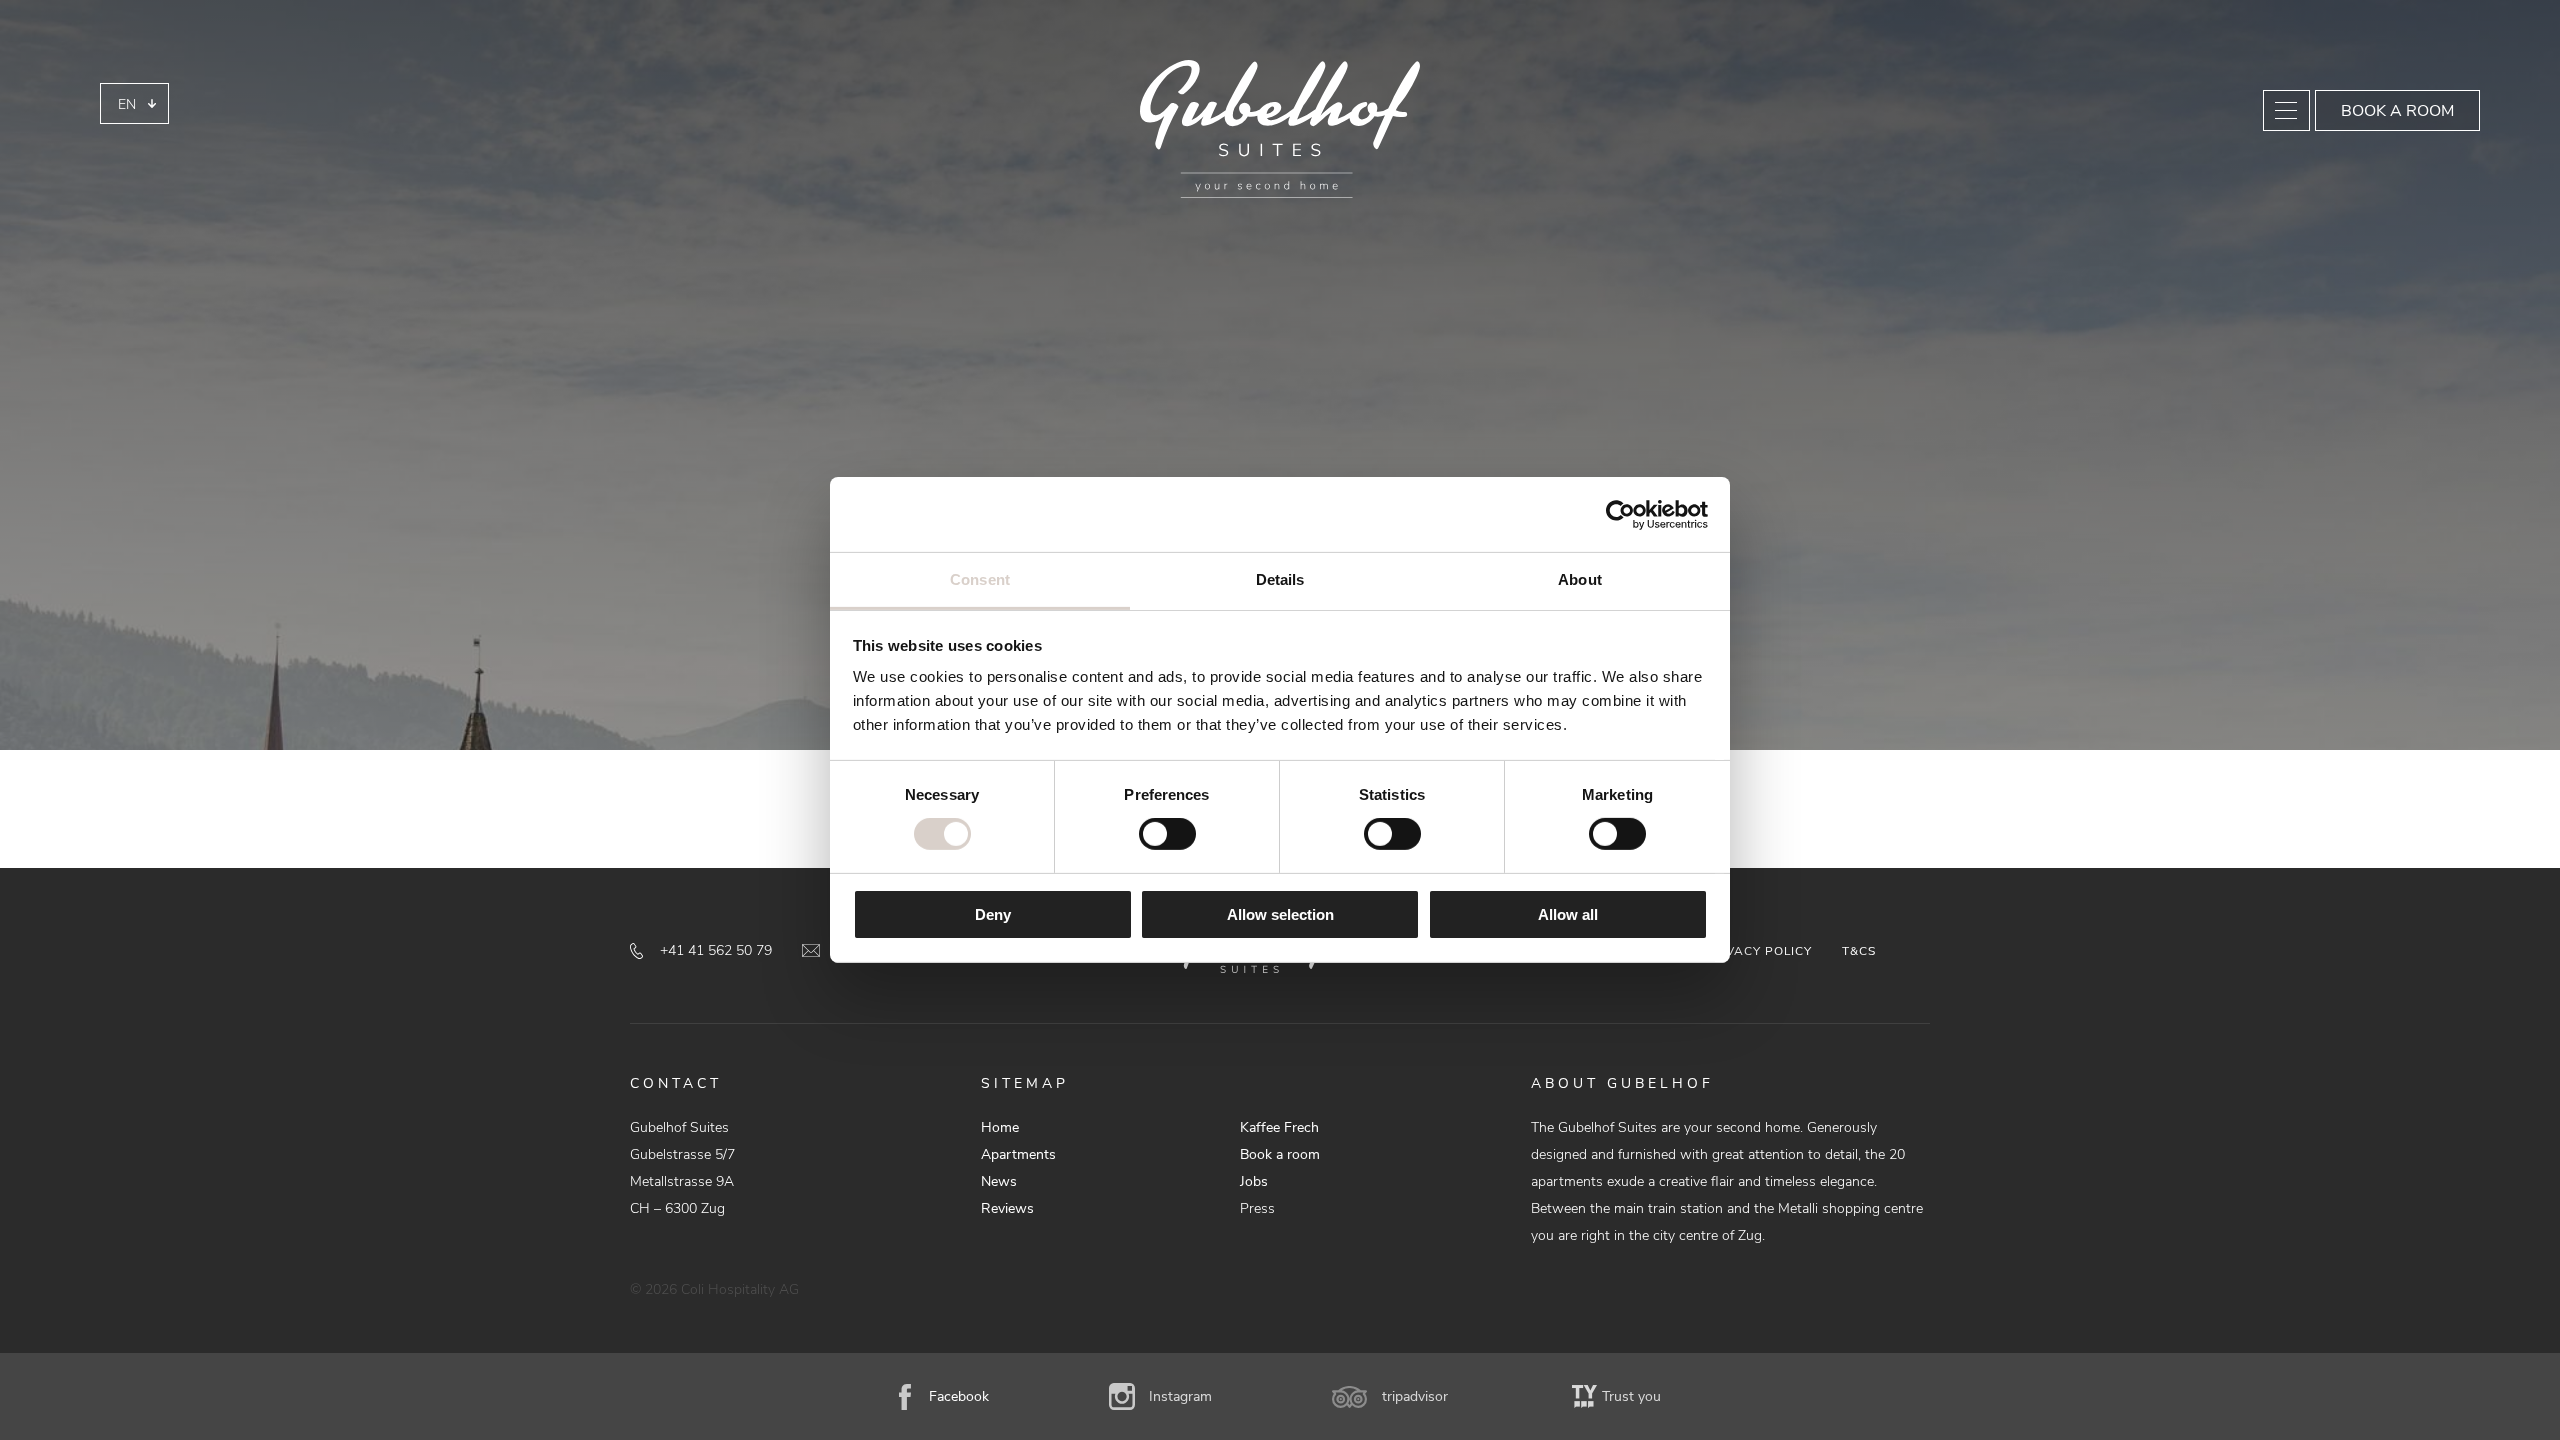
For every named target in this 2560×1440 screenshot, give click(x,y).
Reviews (1007, 1208)
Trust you (1631, 1396)
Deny (993, 914)
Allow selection (1280, 914)
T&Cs (1859, 951)
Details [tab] (1280, 579)
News (999, 1181)
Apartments (1018, 1154)
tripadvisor (1415, 1396)
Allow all (1568, 914)
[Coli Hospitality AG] (1280, 129)
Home (1000, 1127)
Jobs (1254, 1181)
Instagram (1180, 1396)
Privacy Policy (1758, 951)
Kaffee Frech (1279, 1127)
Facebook (959, 1396)
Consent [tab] (980, 579)
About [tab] (1580, 579)
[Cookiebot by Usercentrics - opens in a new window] (1620, 514)
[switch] (1167, 834)
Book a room (2397, 111)
